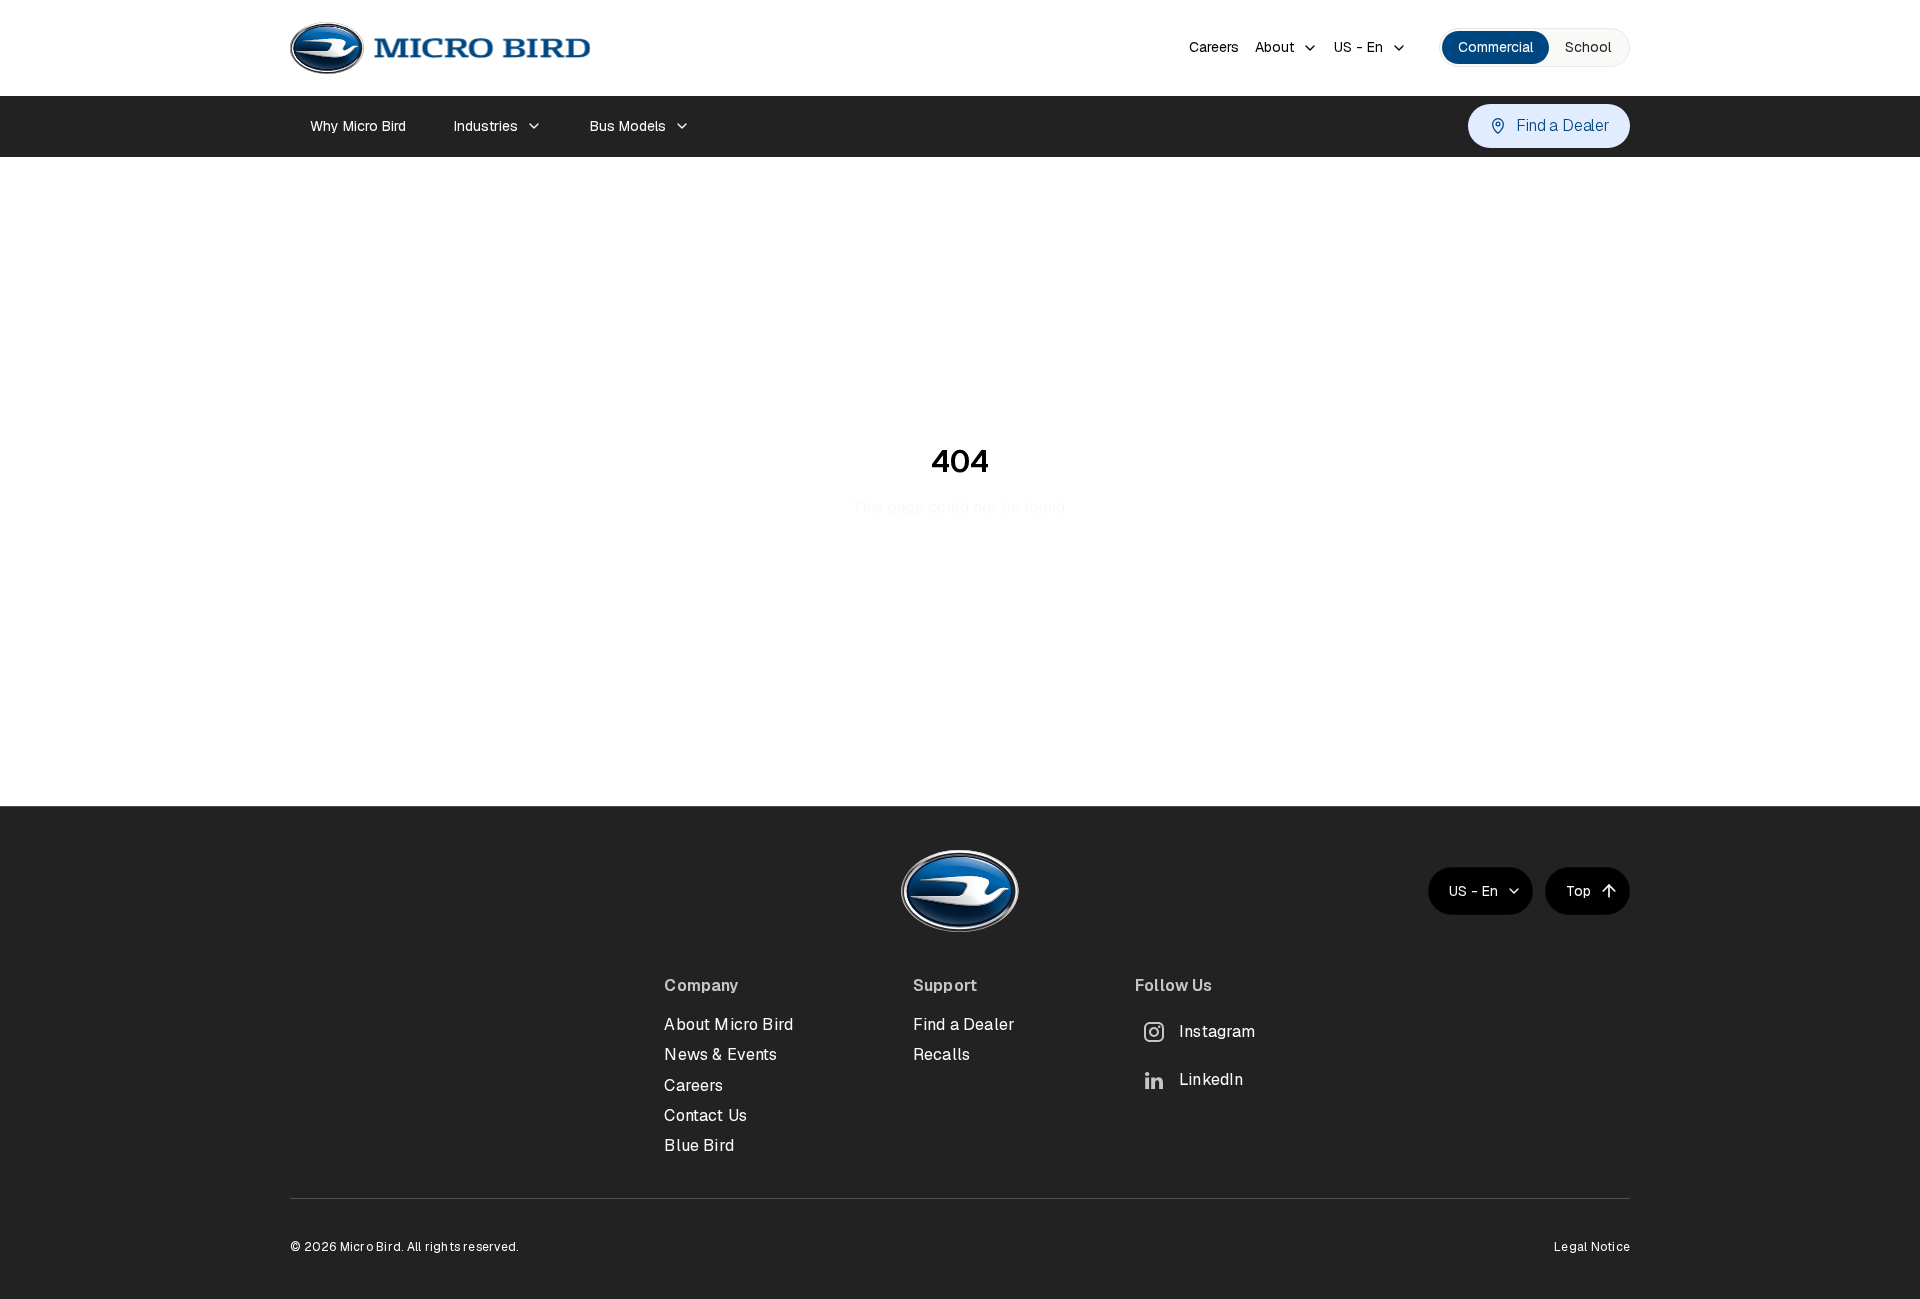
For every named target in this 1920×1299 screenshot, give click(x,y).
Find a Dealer (1563, 125)
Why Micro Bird (358, 126)
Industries (486, 126)
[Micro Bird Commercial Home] (440, 48)
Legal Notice (1592, 1247)
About (1274, 47)
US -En (1358, 47)
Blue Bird (698, 1145)
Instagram (1217, 1031)
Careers (1214, 47)
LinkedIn (1211, 1079)
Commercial (1495, 47)
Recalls (941, 1054)
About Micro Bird (728, 1024)
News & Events (720, 1054)
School (1588, 47)
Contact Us (705, 1115)
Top (1578, 891)
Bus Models (628, 126)
